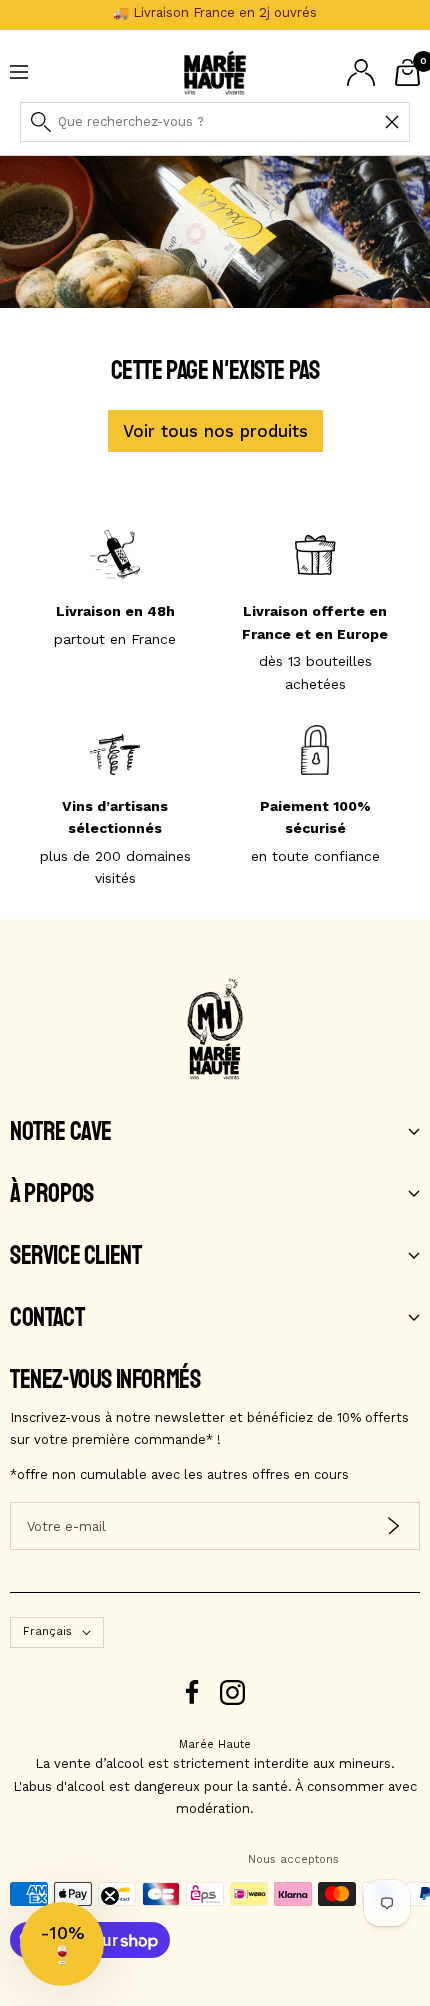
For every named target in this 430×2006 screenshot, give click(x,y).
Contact (47, 1318)
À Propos (52, 1194)
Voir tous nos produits (215, 431)
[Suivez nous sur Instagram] (232, 1692)
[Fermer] (392, 122)
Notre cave (61, 1132)
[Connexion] (361, 72)
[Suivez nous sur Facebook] (192, 1692)
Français (47, 1631)
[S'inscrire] (393, 1526)
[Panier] (407, 72)
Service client (75, 1256)
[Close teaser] (110, 1896)
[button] (62, 1944)
